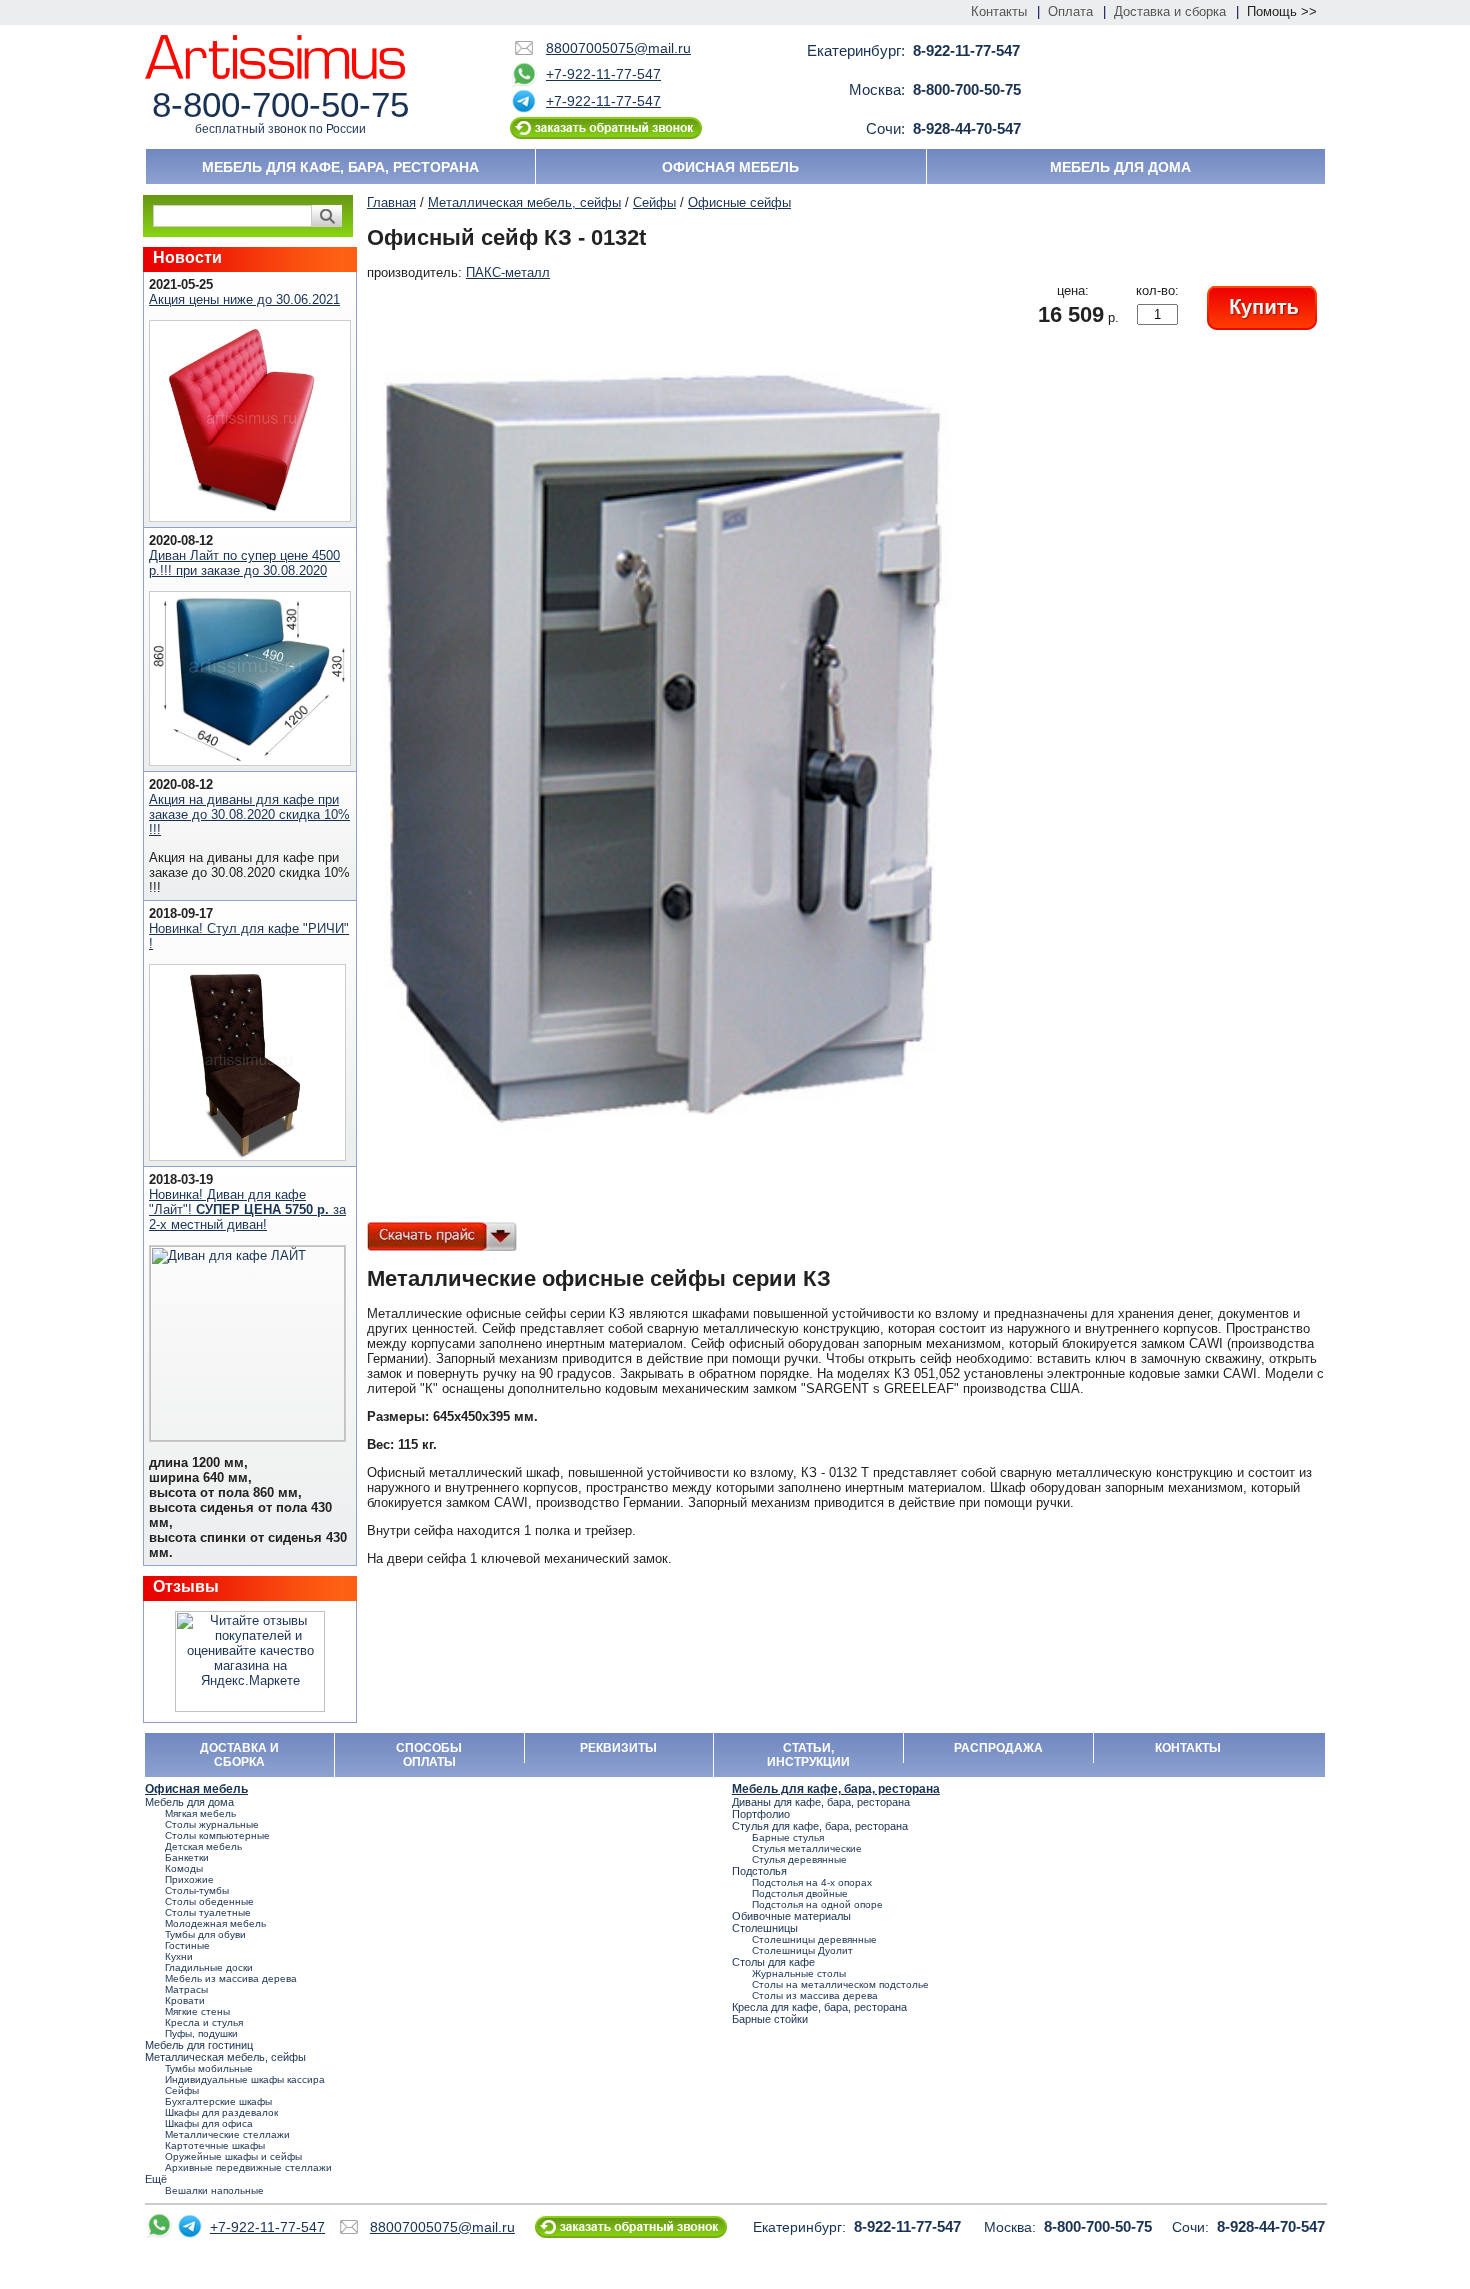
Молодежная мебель (215, 1923)
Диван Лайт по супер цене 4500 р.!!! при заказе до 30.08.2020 (244, 563)
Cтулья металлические (807, 1848)
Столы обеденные (209, 1901)
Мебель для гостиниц (199, 2045)
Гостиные (187, 1945)
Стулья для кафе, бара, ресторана (820, 1826)
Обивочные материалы (791, 1916)
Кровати (185, 2000)
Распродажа (998, 1748)
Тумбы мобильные (209, 2068)
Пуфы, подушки (201, 2033)
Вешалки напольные (214, 2190)
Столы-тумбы (197, 1890)
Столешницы (765, 1928)
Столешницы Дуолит (802, 1950)
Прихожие (189, 1879)
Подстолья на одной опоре (817, 1904)
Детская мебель (203, 1846)
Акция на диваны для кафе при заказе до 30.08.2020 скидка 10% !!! (249, 814)
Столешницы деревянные (814, 1939)
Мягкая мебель (200, 1813)
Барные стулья (788, 1837)
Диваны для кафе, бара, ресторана (821, 1802)
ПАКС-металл (508, 272)
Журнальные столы (799, 1973)
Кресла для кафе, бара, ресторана (819, 2007)
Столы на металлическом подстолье (840, 1984)
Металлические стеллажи (227, 2134)
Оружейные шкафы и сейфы (233, 2156)
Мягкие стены (197, 2011)
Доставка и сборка (1170, 11)
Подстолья (759, 1871)
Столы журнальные (212, 1824)
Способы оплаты (429, 1755)
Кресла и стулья (204, 2022)
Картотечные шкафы (215, 2145)
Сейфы (654, 202)
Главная (391, 202)
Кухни (179, 1956)
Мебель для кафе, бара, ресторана (340, 167)
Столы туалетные (208, 1912)
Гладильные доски (209, 1967)
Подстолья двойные (800, 1893)
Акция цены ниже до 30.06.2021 (244, 299)
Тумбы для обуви (205, 1934)
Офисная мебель (730, 167)
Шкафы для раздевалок (221, 2112)
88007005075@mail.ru (618, 48)
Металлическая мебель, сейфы (524, 202)
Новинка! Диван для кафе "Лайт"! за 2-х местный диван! (247, 1209)
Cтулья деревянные (799, 1859)
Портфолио (761, 1814)
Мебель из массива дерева (231, 1978)
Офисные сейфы (739, 202)
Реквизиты (618, 1748)
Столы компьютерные (217, 1835)
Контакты (999, 11)
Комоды (184, 1868)
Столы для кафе (773, 1962)
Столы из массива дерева (815, 1995)
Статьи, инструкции (808, 1755)
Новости (187, 257)
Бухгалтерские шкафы (218, 2101)
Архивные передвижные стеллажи (248, 2167)
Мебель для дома (1120, 167)
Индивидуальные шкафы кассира (245, 2079)
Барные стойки (770, 2019)
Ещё (156, 2179)
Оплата (1070, 11)
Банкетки (187, 1857)
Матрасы (186, 1989)
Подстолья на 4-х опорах (812, 1882)
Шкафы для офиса (209, 2123)
